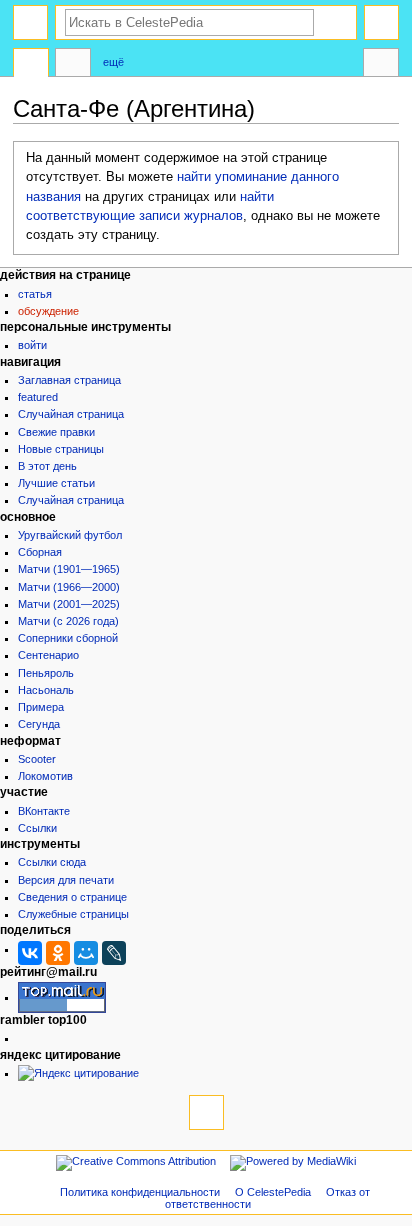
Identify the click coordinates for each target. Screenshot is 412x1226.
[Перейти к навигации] (30, 22)
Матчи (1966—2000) (69, 587)
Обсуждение (48, 311)
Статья (35, 294)
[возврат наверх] (206, 1112)
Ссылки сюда (52, 862)
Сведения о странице (72, 897)
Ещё (113, 62)
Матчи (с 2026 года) (68, 621)
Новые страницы (61, 449)
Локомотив (45, 776)
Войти (32, 345)
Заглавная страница (69, 380)
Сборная (40, 552)
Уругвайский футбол (70, 535)
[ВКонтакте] (30, 953)
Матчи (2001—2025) (69, 604)
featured (38, 397)
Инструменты (381, 65)
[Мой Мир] (86, 953)
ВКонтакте (44, 811)
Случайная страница (71, 414)
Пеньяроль (46, 673)
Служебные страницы (73, 914)
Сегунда (39, 724)
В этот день (47, 466)
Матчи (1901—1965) (69, 569)
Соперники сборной (68, 638)
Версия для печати (66, 880)
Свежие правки (56, 432)
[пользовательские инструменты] (381, 22)
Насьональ (46, 690)
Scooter (37, 759)
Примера (41, 707)
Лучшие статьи (56, 483)
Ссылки (37, 828)
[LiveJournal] (114, 953)
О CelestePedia (273, 1192)
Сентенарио (48, 655)
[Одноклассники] (58, 953)
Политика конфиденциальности (140, 1192)
